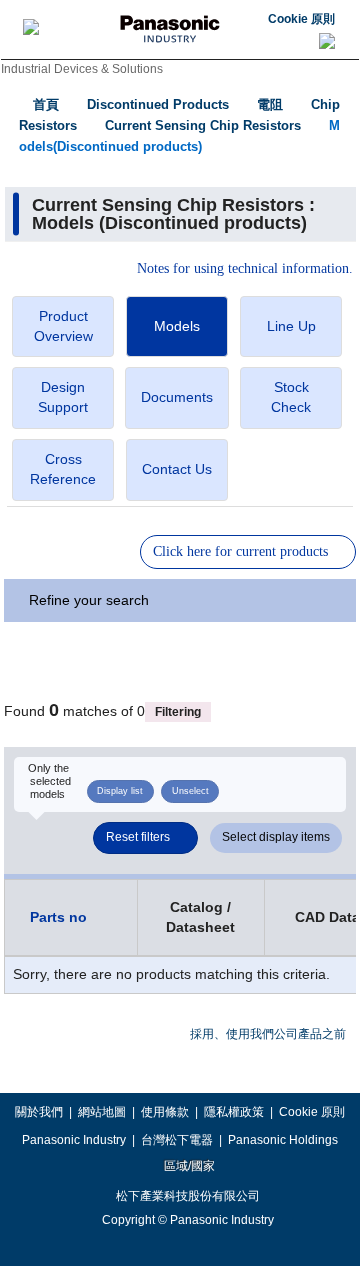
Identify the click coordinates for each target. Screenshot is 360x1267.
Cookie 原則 (301, 19)
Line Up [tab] (291, 326)
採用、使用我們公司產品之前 (268, 1034)
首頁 (46, 104)
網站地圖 (102, 1112)
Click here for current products (240, 551)
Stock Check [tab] (291, 397)
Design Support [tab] (63, 397)
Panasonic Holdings (283, 1140)
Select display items (276, 837)
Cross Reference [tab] (63, 469)
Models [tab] (177, 326)
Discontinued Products (158, 104)
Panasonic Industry (74, 1140)
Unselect (190, 791)
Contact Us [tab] (177, 469)
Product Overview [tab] (63, 326)
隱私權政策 (234, 1112)
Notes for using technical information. (245, 269)
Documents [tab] (177, 397)
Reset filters (138, 837)
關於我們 (39, 1112)
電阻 (270, 104)
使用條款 (165, 1112)
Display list (120, 791)
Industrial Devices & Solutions (82, 69)
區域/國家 (188, 1166)
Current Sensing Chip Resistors (203, 125)
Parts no (58, 917)
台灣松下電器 (177, 1140)
